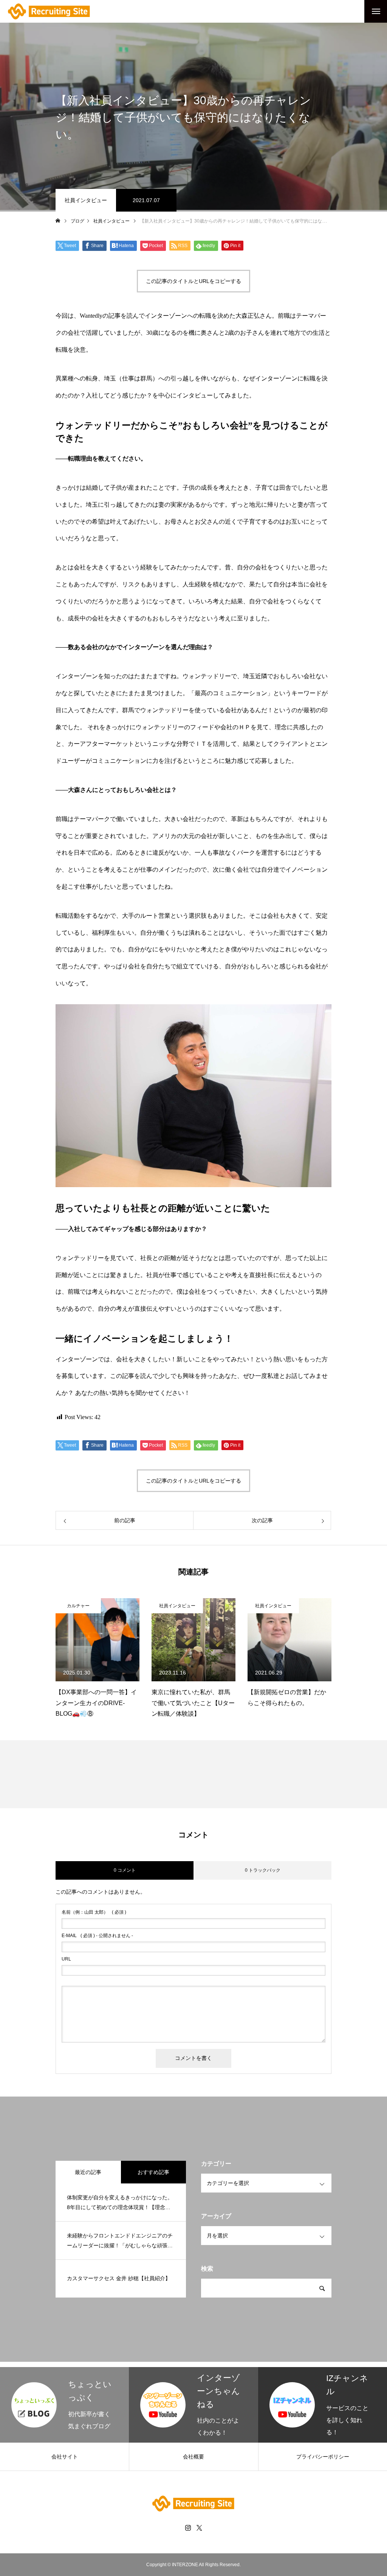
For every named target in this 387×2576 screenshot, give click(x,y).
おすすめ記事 (153, 2172)
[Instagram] (188, 2528)
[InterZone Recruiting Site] (49, 12)
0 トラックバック (263, 1870)
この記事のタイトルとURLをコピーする (193, 281)
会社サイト (65, 2457)
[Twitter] (199, 2528)
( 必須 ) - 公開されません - (97, 1936)
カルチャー (78, 1606)
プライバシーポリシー (323, 2457)
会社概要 (193, 2457)
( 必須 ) (94, 1912)
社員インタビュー (86, 200)
